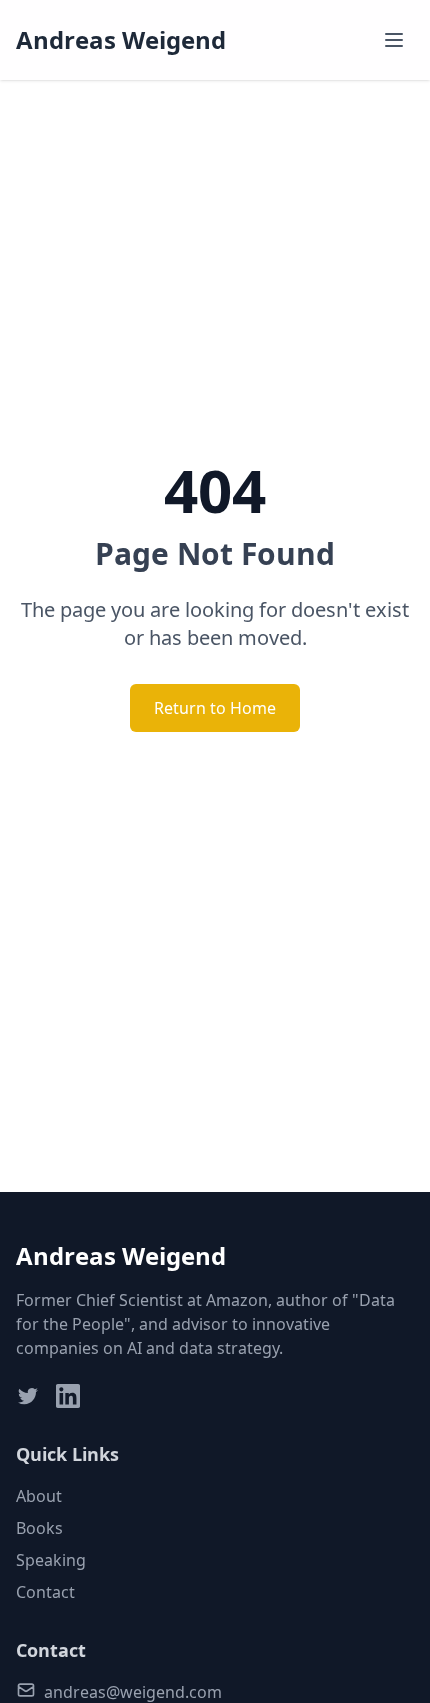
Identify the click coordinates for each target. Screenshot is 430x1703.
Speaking (51, 1560)
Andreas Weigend (121, 40)
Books (39, 1528)
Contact (45, 1592)
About (39, 1496)
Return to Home (215, 708)
